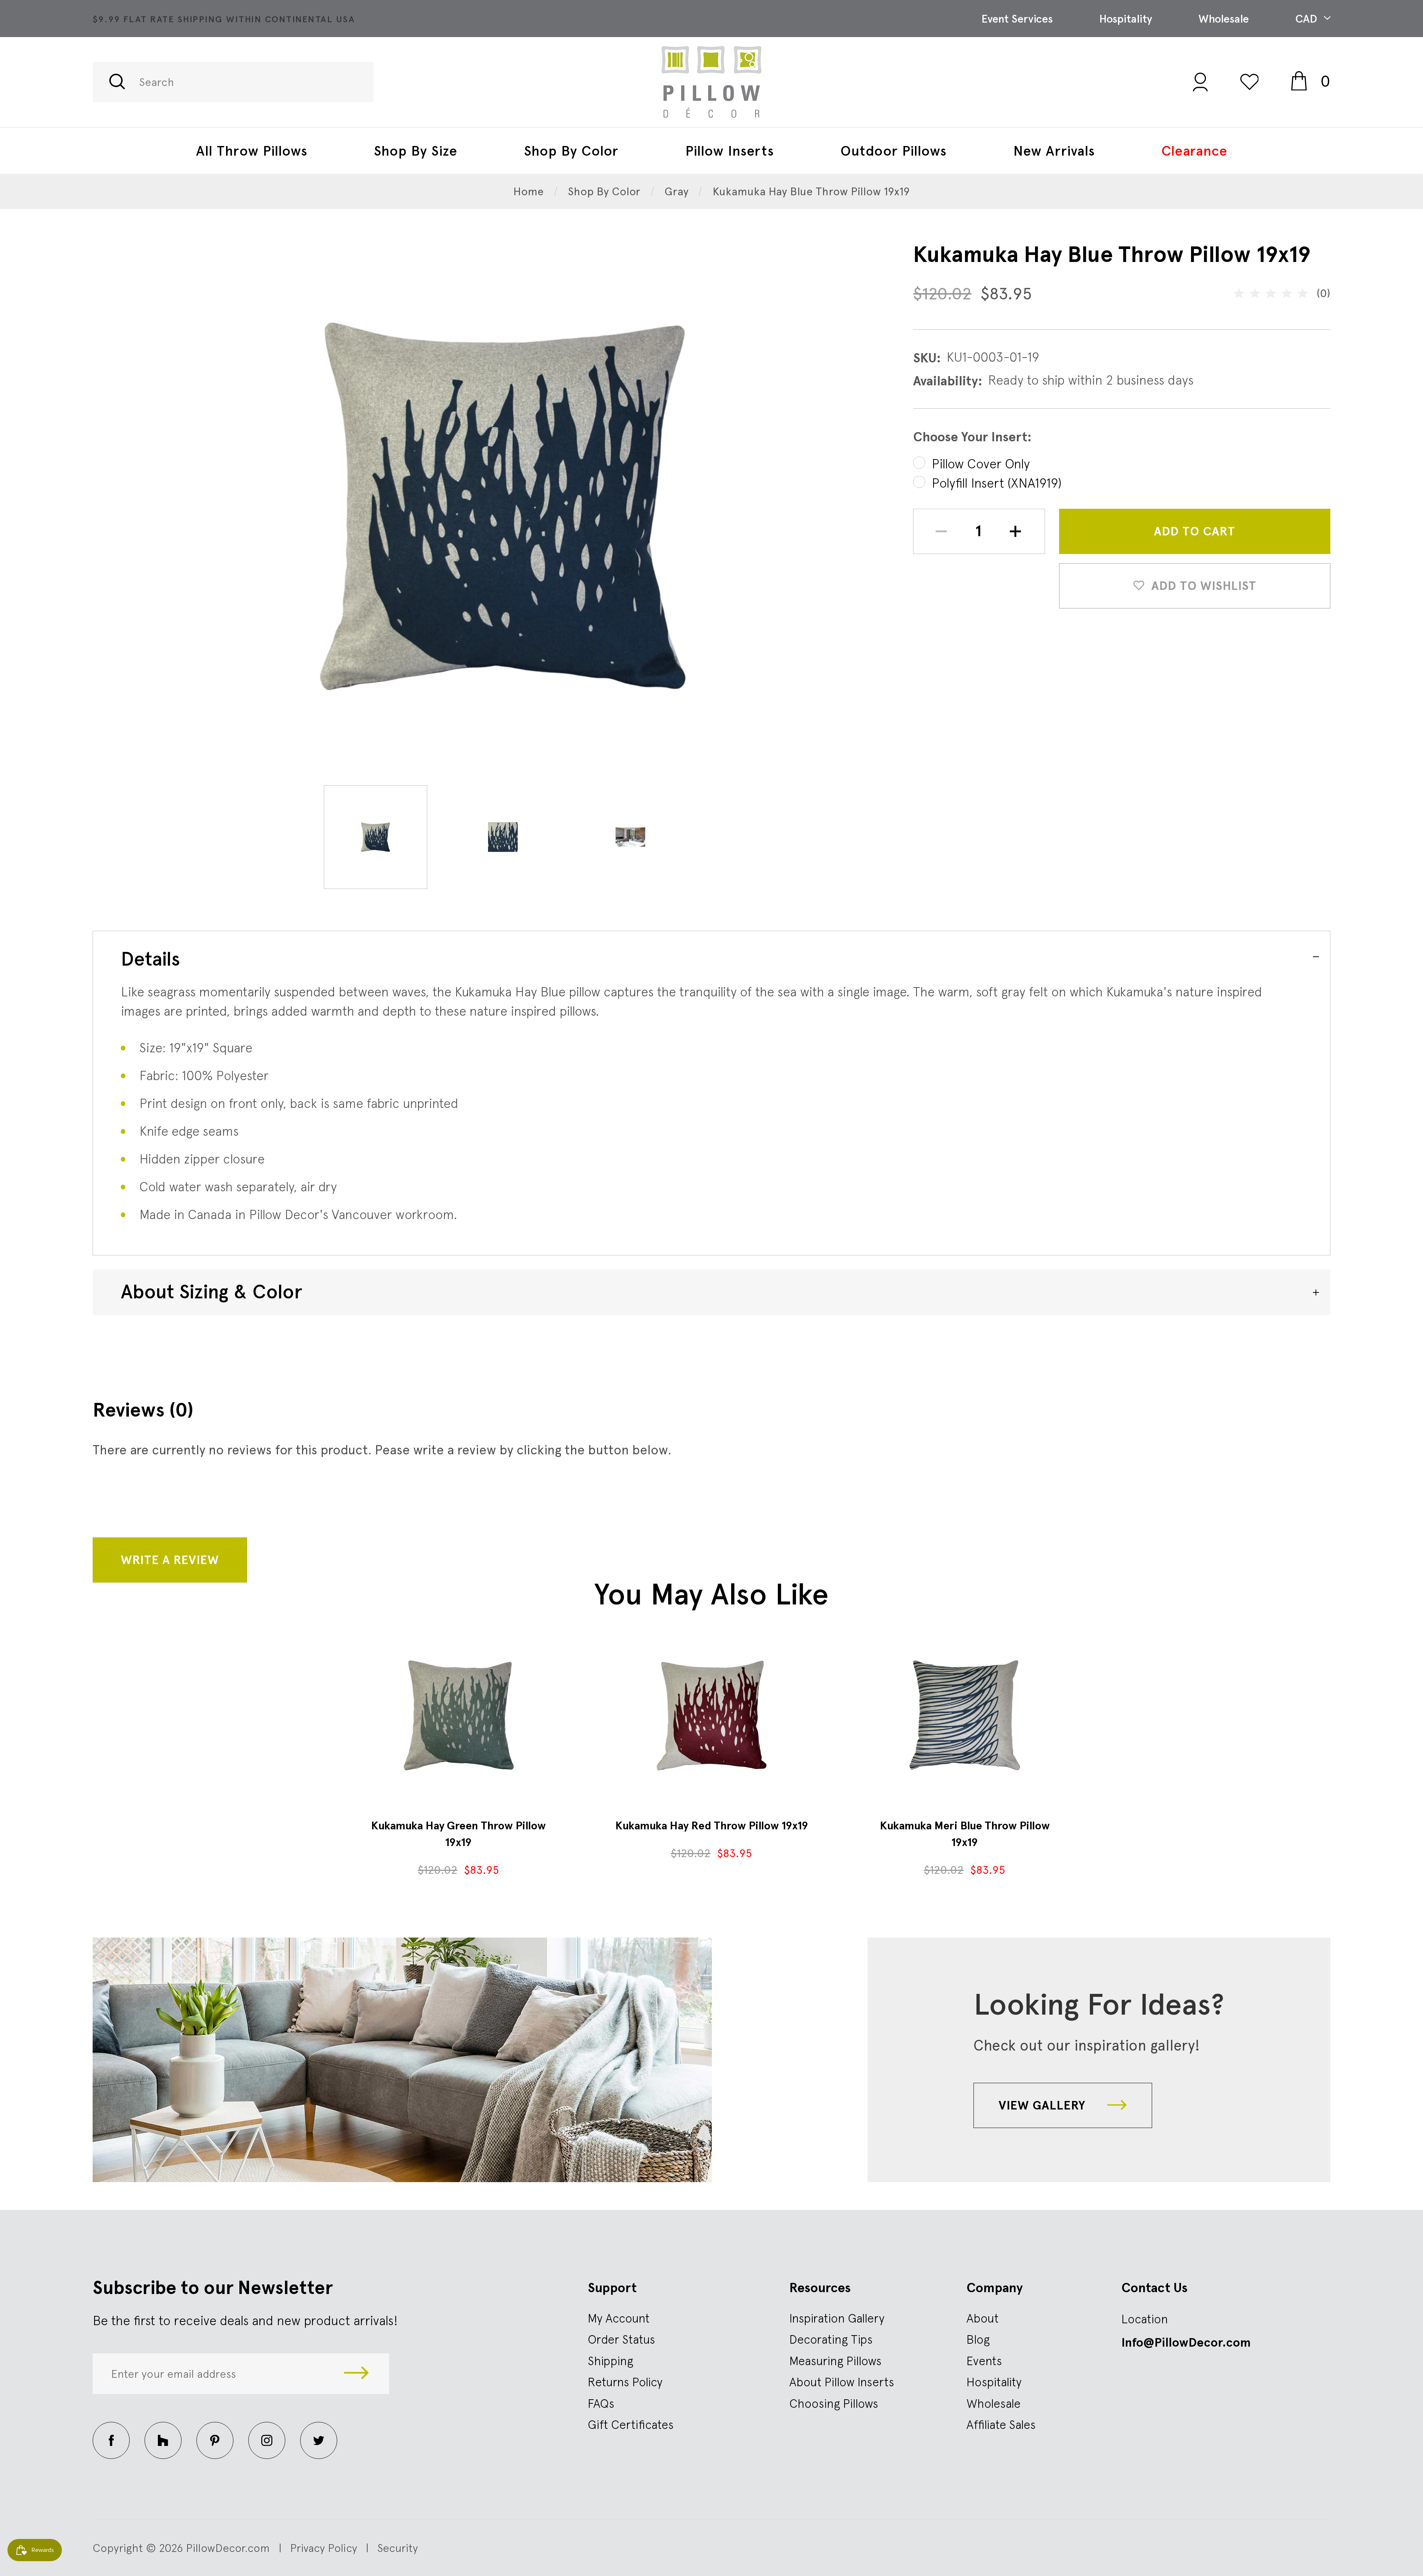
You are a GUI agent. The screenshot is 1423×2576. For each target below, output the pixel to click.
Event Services (1017, 19)
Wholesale (1224, 19)
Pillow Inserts (729, 151)
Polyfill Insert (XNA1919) (997, 483)
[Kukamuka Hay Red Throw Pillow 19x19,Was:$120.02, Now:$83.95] (711, 1715)
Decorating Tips (831, 2339)
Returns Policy (625, 2382)
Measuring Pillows (835, 2361)
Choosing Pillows (834, 2403)
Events (984, 2361)
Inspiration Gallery (837, 2318)
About (983, 2318)
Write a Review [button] (170, 1560)
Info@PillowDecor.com (1186, 2343)
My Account (619, 2318)
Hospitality (1126, 19)
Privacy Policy (324, 2548)
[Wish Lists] (1250, 82)
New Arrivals (1054, 151)
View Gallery (1044, 2105)
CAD (1308, 19)
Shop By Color (571, 151)
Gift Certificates (631, 2424)
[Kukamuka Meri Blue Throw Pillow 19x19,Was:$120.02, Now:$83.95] (965, 1715)
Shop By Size (416, 151)
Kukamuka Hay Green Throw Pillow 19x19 (458, 1834)
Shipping (611, 2361)
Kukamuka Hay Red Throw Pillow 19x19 (712, 1825)
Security (398, 2548)
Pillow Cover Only (981, 464)
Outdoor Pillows (893, 151)
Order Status (621, 2339)
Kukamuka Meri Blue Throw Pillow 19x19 (965, 1834)
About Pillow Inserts (842, 2382)
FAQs (601, 2403)
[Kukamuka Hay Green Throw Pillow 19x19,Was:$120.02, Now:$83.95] (458, 1715)
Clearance (1194, 151)
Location (1145, 2319)
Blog (978, 2339)
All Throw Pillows (252, 151)
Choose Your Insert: (972, 437)
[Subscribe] (356, 2374)
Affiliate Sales (1001, 2424)
